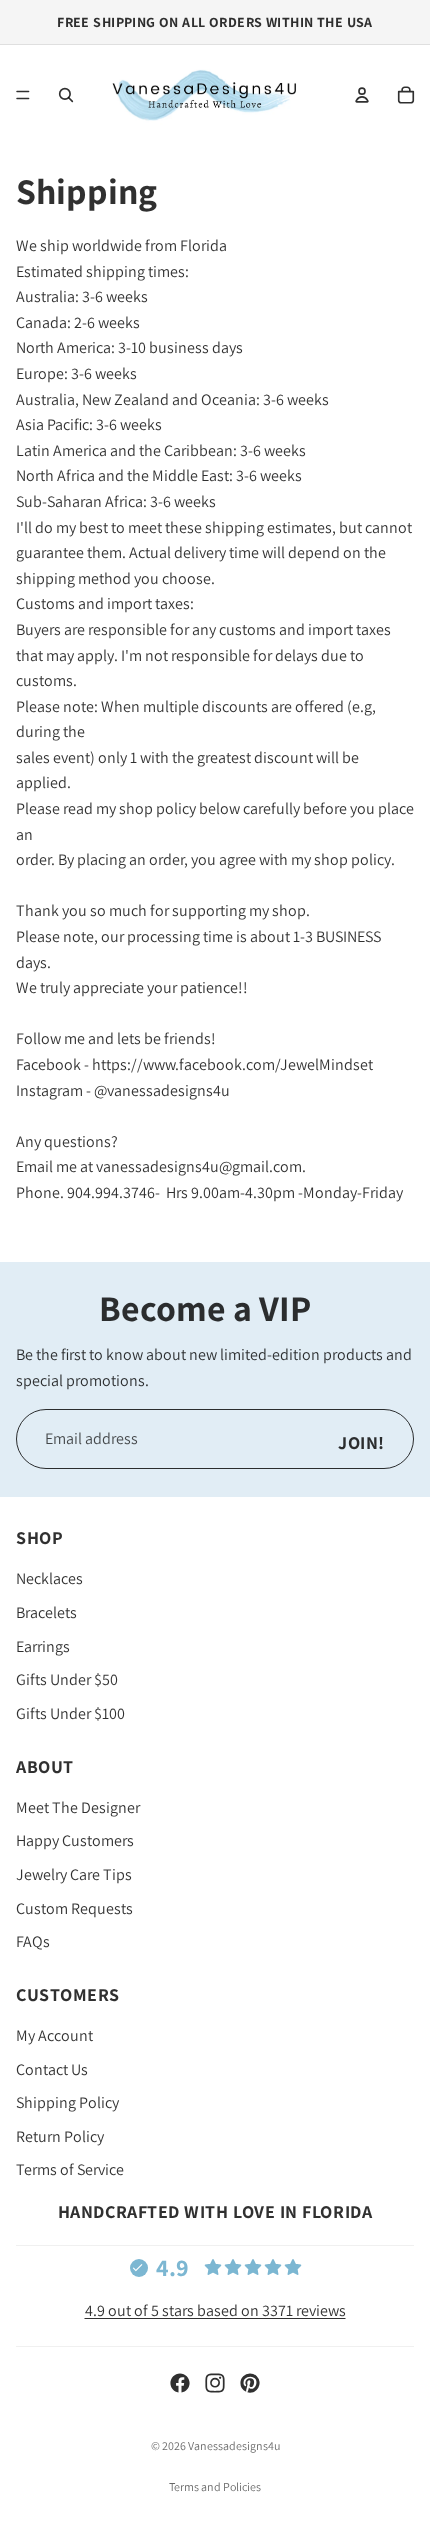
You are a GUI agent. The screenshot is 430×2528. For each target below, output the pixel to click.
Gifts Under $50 (67, 1679)
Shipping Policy (67, 2102)
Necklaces (49, 1578)
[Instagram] (215, 2383)
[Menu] (23, 95)
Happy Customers (75, 1840)
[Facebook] (180, 2383)
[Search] (66, 95)
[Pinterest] (250, 2383)
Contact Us (52, 2068)
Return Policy (60, 2136)
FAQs (33, 1941)
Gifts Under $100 (70, 1713)
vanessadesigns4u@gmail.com (199, 1166)
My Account (54, 2035)
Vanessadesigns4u (234, 2445)
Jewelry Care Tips (74, 1874)
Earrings (43, 1645)
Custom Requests (74, 1907)
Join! (361, 1442)
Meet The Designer (78, 1807)
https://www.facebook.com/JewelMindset (232, 1064)
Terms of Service (70, 2169)
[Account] (362, 95)
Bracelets (46, 1612)
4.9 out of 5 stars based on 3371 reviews (215, 2310)
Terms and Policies (215, 2486)
